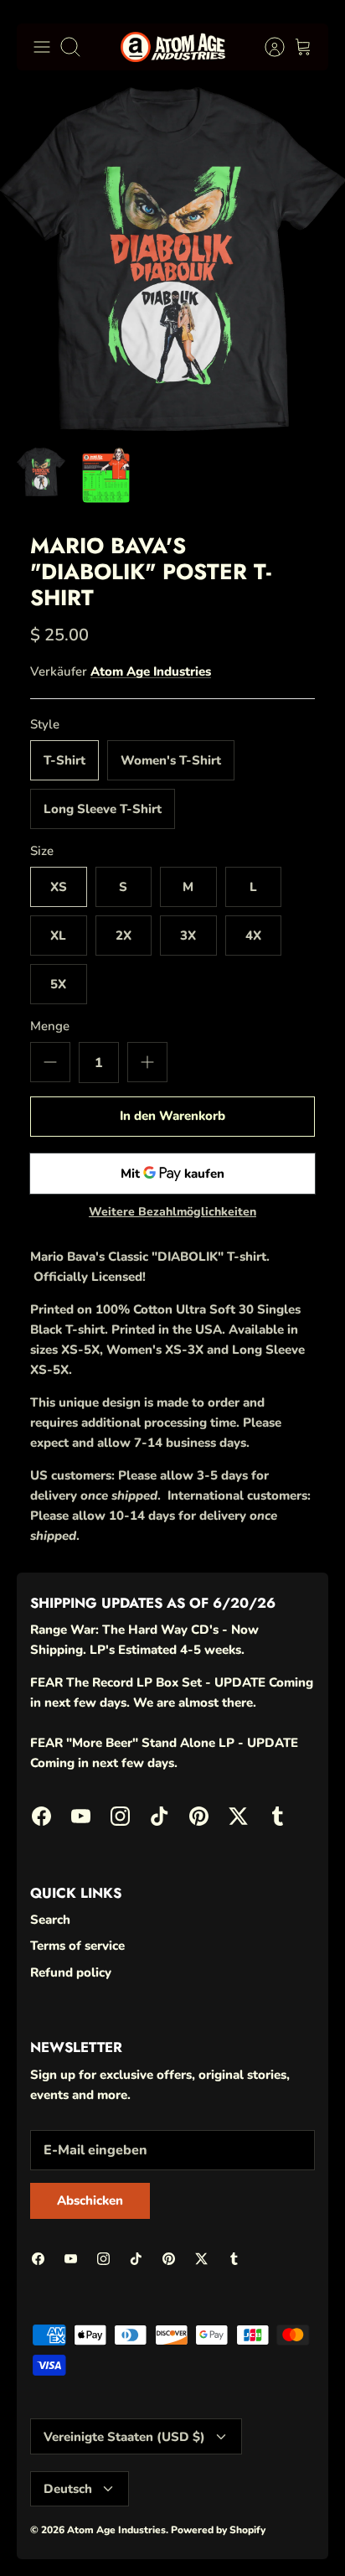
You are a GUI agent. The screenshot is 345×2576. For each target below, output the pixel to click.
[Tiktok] (185, 2535)
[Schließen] (324, 2278)
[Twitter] (267, 2535)
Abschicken (189, 2489)
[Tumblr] (308, 2535)
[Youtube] (103, 2535)
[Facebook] (62, 2535)
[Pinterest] (226, 2535)
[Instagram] (144, 2535)
